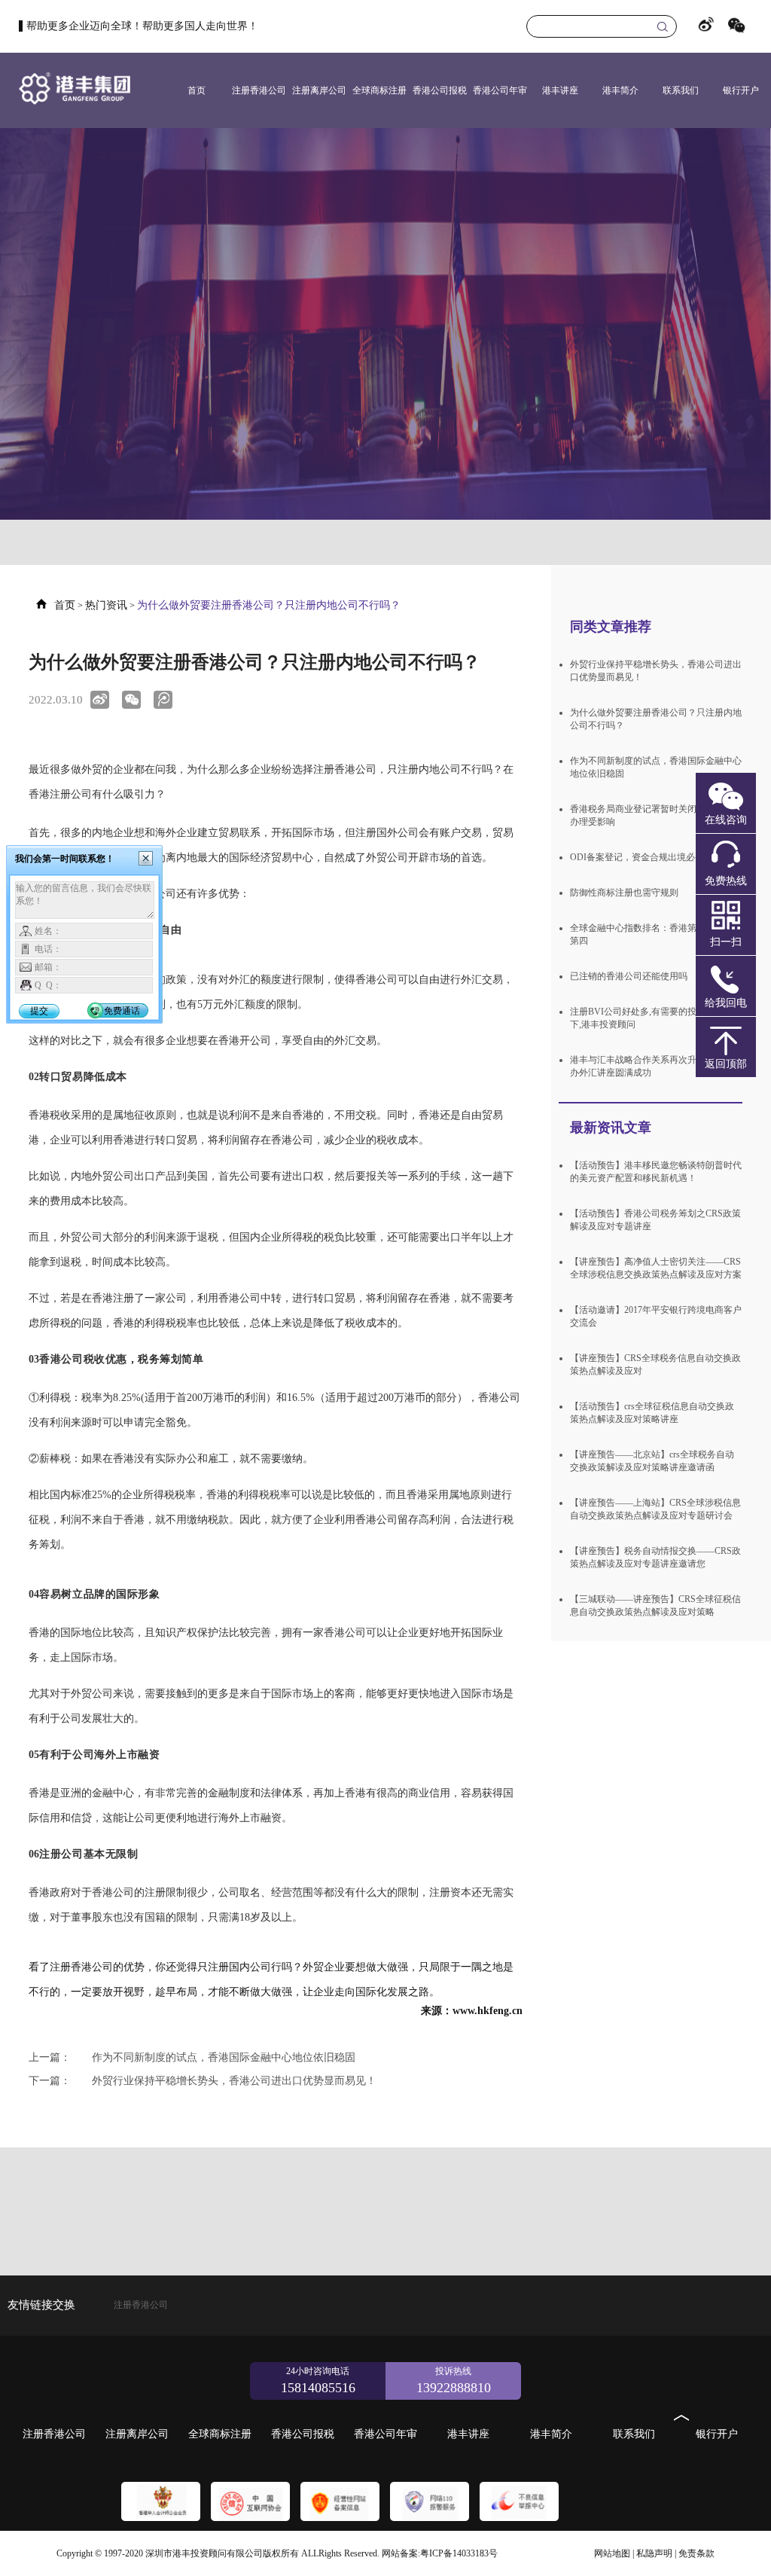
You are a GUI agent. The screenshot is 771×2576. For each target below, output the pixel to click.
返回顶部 (726, 1064)
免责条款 (696, 2553)
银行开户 (741, 90)
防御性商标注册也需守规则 (624, 893)
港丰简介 (620, 90)
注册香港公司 (259, 90)
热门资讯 (106, 605)
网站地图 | (614, 2553)
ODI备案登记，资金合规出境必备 (637, 857)
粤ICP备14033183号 (459, 2553)
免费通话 (122, 1011)
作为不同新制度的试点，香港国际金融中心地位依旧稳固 (192, 2057)
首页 (197, 90)
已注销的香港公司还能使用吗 (629, 976)
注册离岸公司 (319, 90)
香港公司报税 (440, 90)
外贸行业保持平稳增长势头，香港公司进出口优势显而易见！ (203, 2081)
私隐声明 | (656, 2553)
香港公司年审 (500, 90)
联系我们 (681, 90)
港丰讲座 (560, 90)
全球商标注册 (379, 90)
